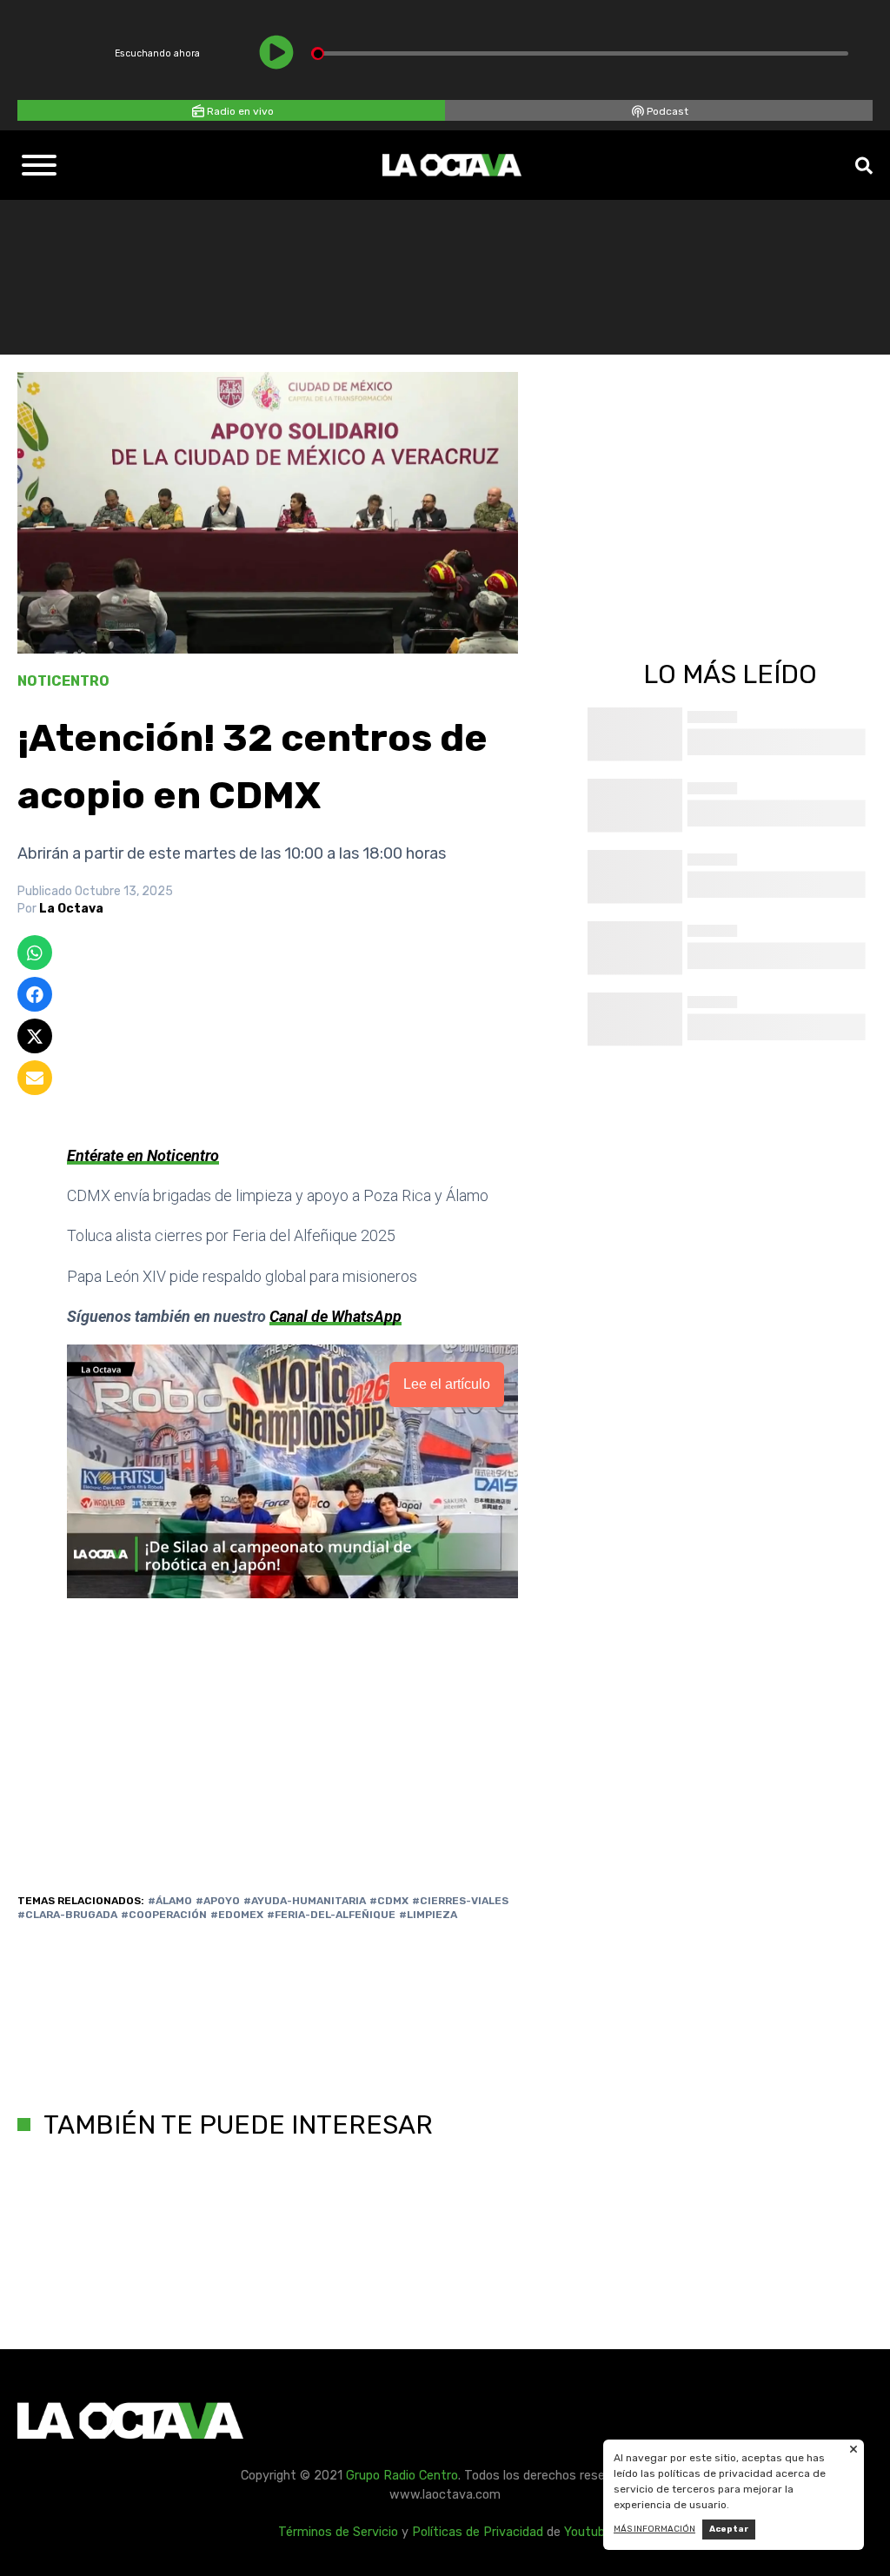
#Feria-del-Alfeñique (331, 1915)
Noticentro (63, 681)
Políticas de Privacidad (478, 2532)
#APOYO (218, 1901)
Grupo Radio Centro (402, 2476)
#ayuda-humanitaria (305, 1901)
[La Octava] (452, 165)
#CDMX (389, 1901)
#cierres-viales (460, 1901)
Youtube (588, 2532)
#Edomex (237, 1915)
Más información (654, 2529)
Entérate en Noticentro (143, 1155)
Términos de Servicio (338, 2532)
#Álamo (170, 1901)
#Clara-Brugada (67, 1915)
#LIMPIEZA (428, 1915)
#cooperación (164, 1915)
